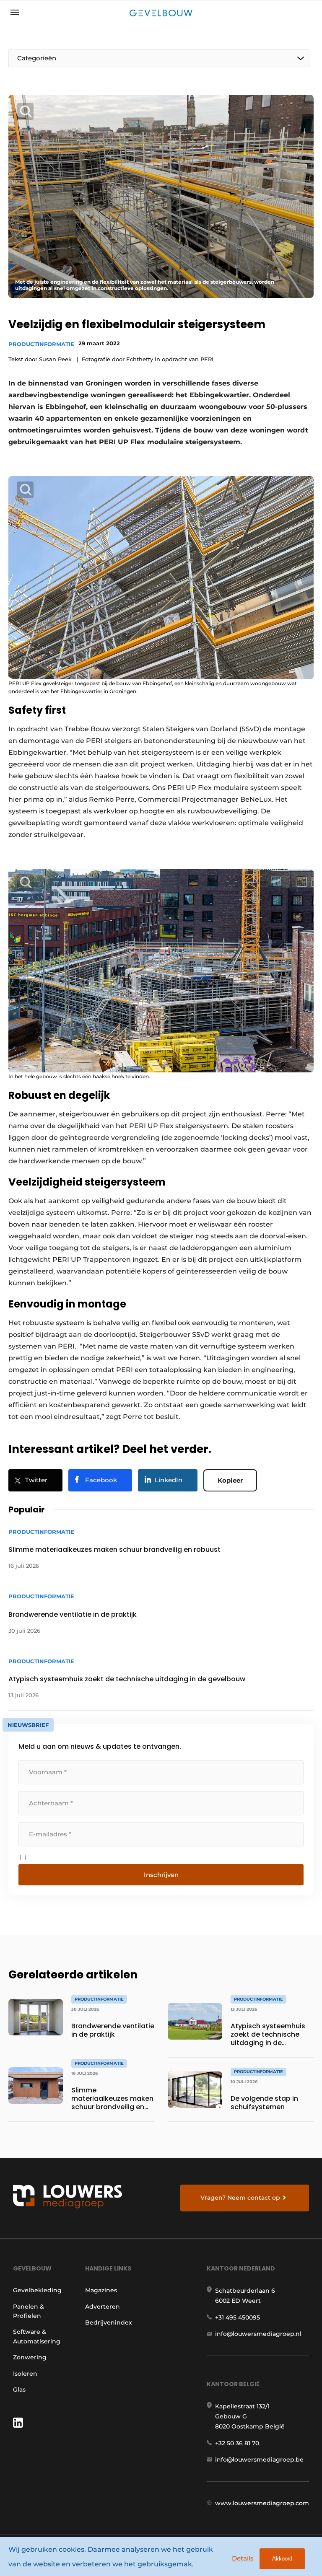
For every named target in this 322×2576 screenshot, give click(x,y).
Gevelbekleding (37, 2290)
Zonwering (30, 2357)
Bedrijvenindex (109, 2322)
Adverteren (103, 2307)
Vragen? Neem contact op (240, 2198)
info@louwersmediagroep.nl (258, 2334)
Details (243, 2558)
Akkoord (282, 2559)
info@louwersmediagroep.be (259, 2459)
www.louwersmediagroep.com (262, 2503)
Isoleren (25, 2374)
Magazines (101, 2290)
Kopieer (230, 1480)
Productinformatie (41, 344)
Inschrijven (161, 1875)
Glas (19, 2390)
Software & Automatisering (37, 2336)
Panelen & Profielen (29, 2311)
